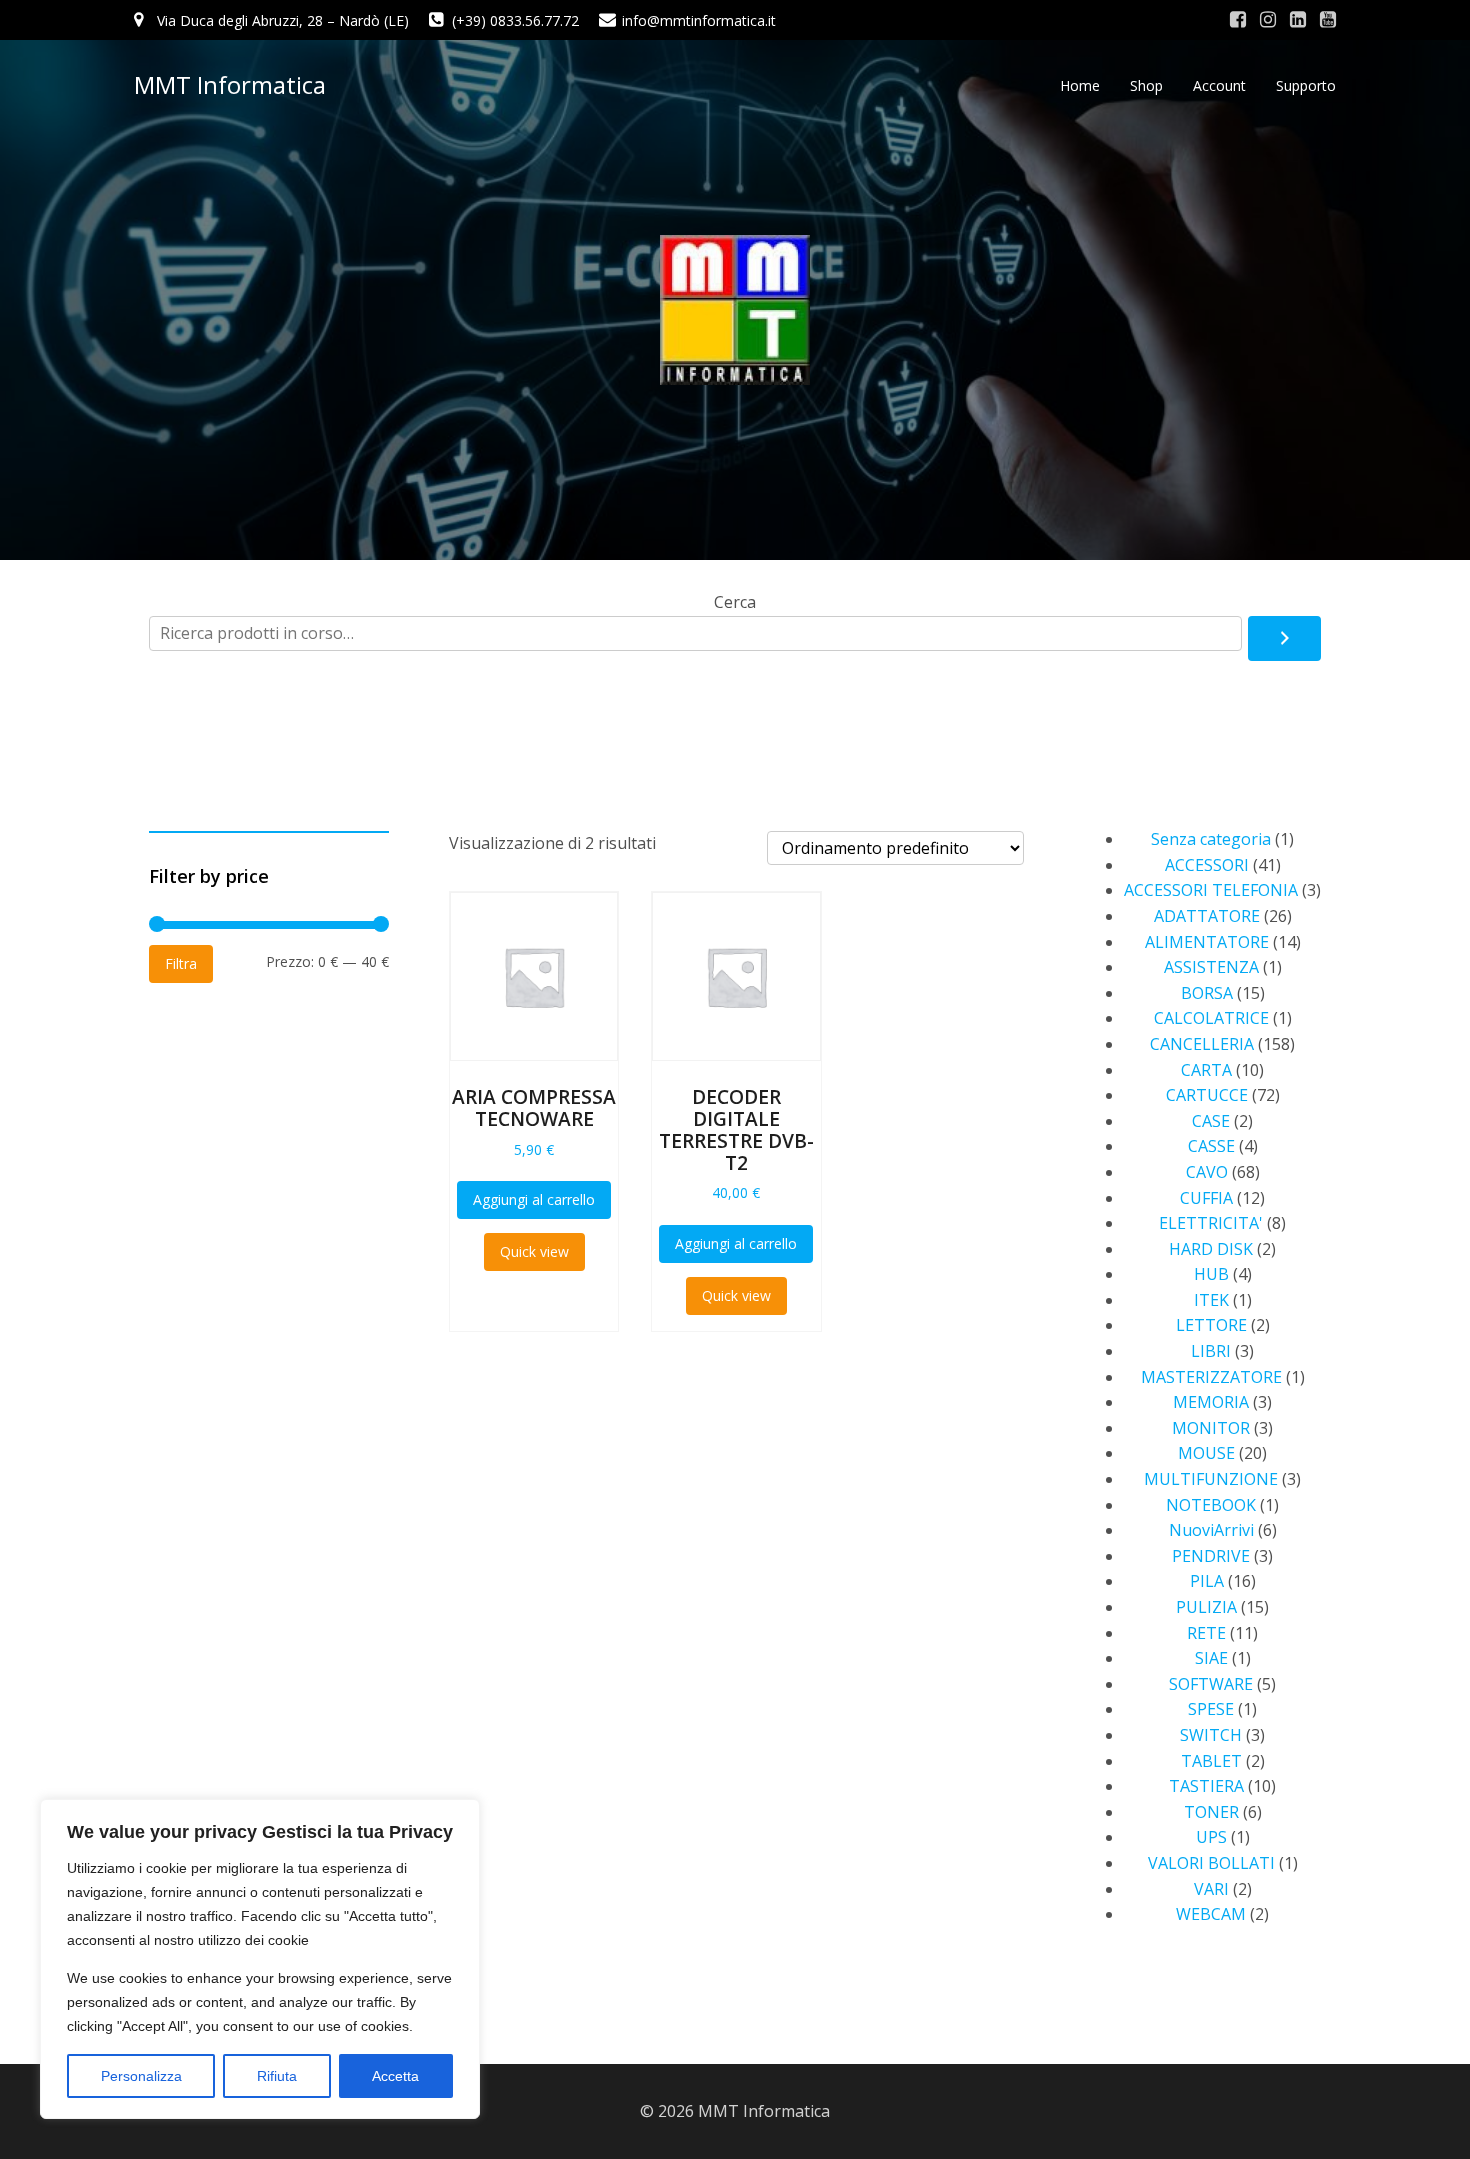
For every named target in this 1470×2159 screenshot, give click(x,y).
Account (1219, 85)
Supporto (1306, 85)
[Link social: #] (1238, 20)
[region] (260, 1959)
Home (1080, 85)
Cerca (735, 602)
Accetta (395, 2076)
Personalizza (141, 2076)
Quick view (534, 1251)
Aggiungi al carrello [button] (534, 1199)
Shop (1146, 85)
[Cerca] (1284, 639)
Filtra (181, 963)
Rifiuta (277, 2076)
